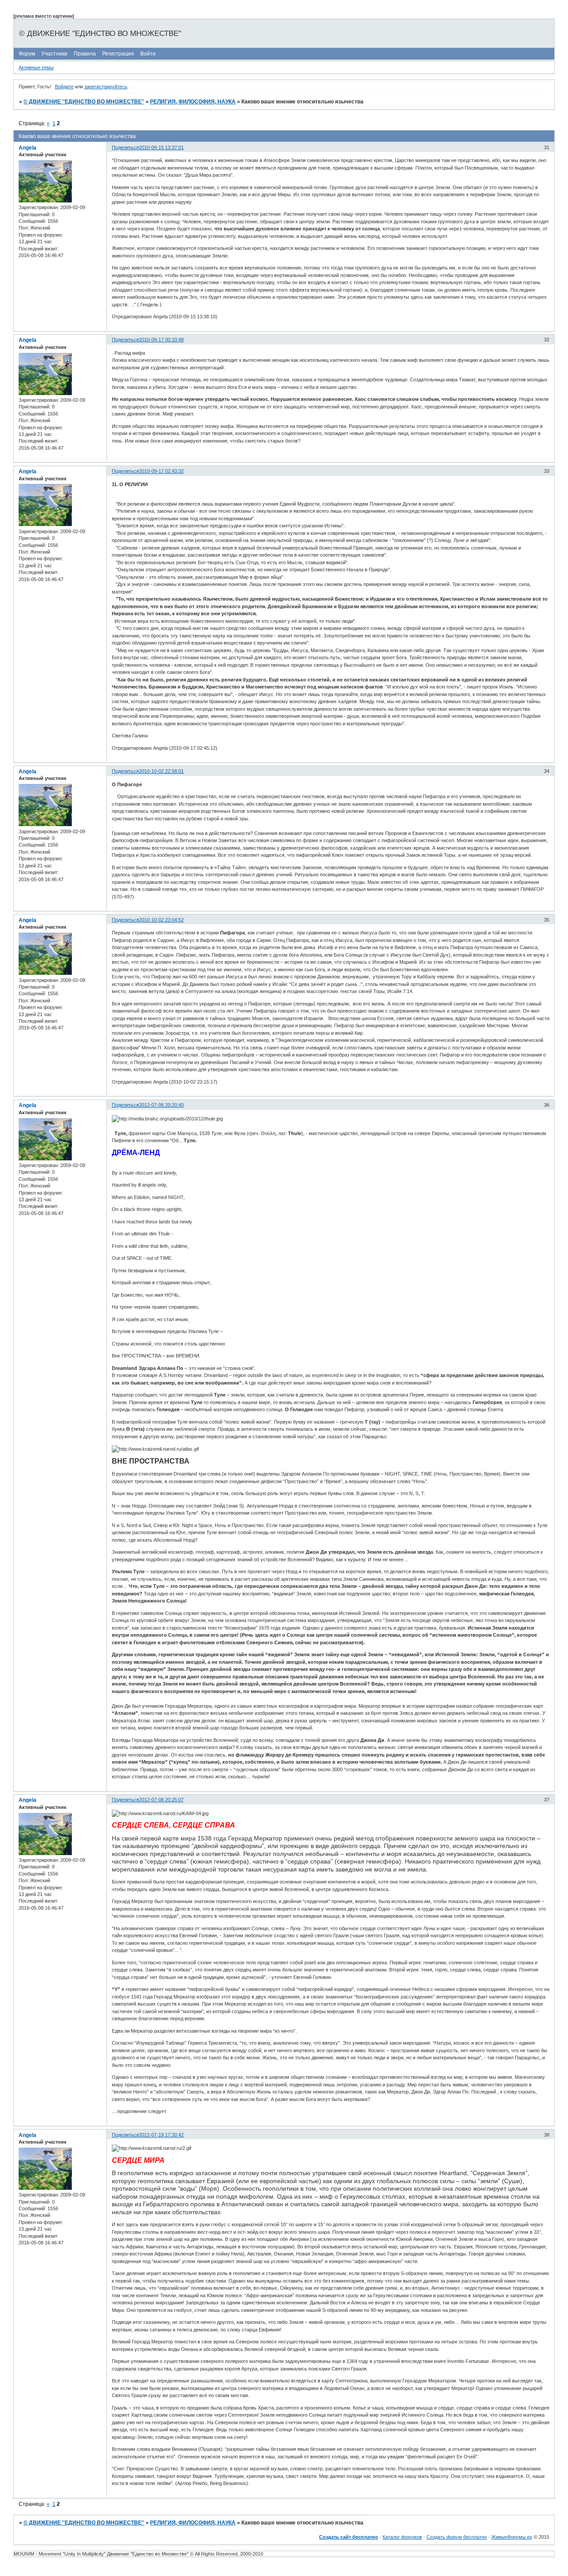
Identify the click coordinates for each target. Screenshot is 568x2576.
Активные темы (36, 67)
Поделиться (125, 147)
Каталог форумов (402, 2537)
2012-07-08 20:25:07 (161, 1800)
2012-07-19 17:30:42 (161, 2135)
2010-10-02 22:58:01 (161, 771)
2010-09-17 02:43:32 (161, 471)
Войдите (64, 87)
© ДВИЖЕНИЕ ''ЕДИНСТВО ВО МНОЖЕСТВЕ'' (84, 102)
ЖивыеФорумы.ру (512, 2537)
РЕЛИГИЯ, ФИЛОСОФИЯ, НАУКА (193, 102)
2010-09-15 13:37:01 (161, 147)
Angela (28, 148)
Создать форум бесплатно (457, 2537)
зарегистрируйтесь (106, 87)
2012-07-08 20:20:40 (161, 1105)
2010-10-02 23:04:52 (161, 920)
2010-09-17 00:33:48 (161, 340)
